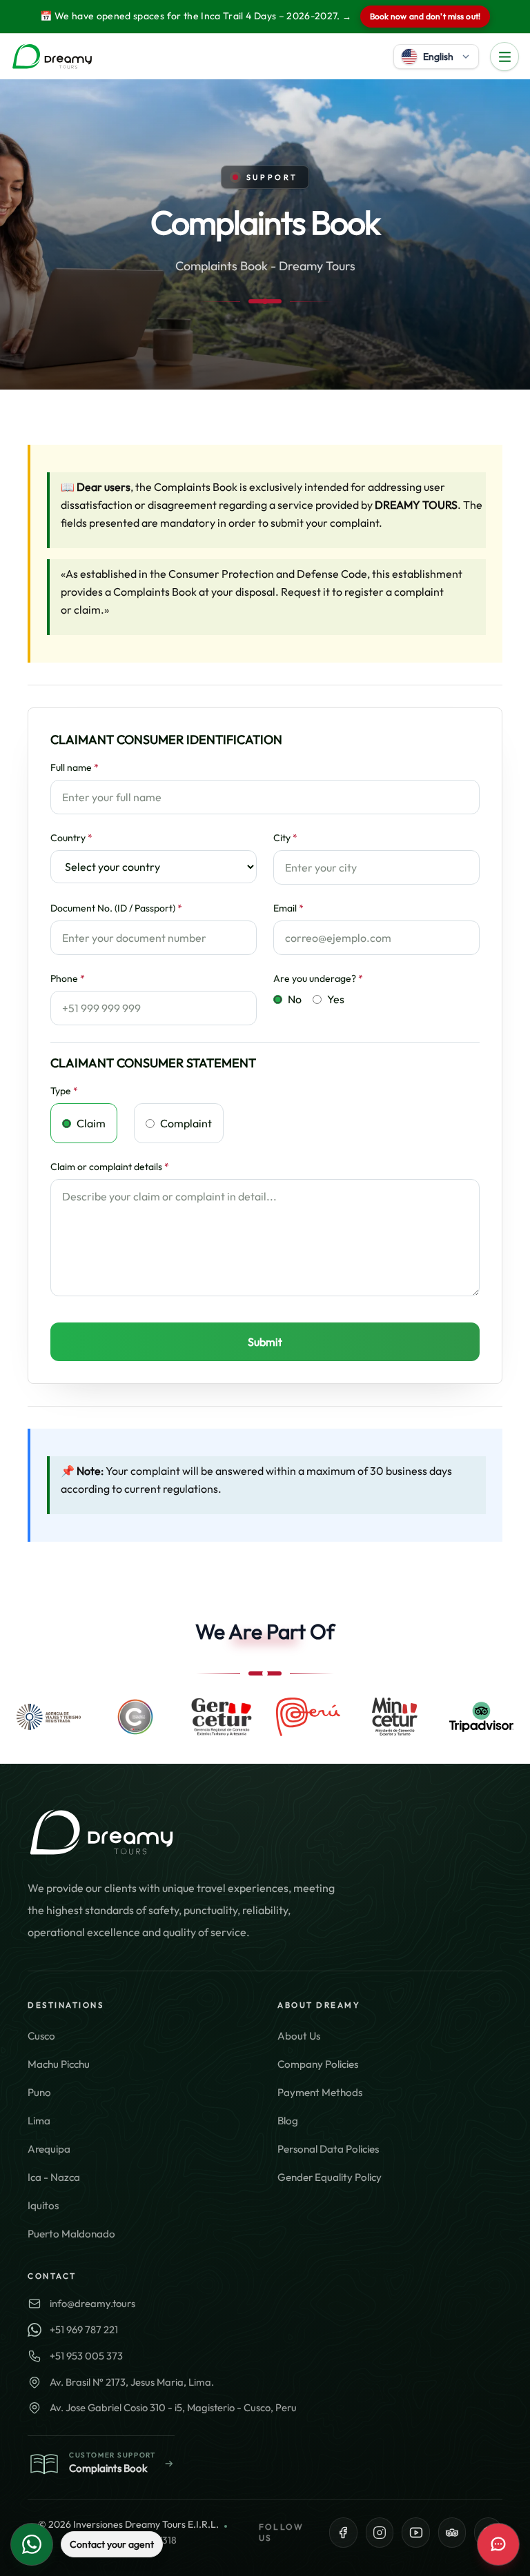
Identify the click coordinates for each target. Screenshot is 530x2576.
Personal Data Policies (328, 2149)
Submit (265, 1342)
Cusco (41, 2036)
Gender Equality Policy (330, 2177)
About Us (299, 2036)
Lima (39, 2121)
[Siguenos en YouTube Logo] (416, 2533)
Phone (68, 978)
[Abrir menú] (504, 57)
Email (288, 908)
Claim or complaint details (110, 1167)
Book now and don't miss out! (425, 16)
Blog (288, 2121)
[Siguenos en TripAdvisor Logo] (452, 2533)
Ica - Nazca (54, 2177)
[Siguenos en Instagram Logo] (380, 2533)
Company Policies (318, 2064)
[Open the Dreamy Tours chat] (498, 2544)
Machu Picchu (59, 2064)
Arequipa (49, 2149)
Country (71, 838)
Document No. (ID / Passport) (116, 908)
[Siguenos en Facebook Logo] (343, 2533)
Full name (75, 767)
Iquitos (43, 2205)
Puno (39, 2092)
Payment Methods (320, 2092)
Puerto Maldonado (71, 2234)
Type (64, 1091)
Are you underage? (318, 978)
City (285, 838)
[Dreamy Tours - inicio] (52, 57)
